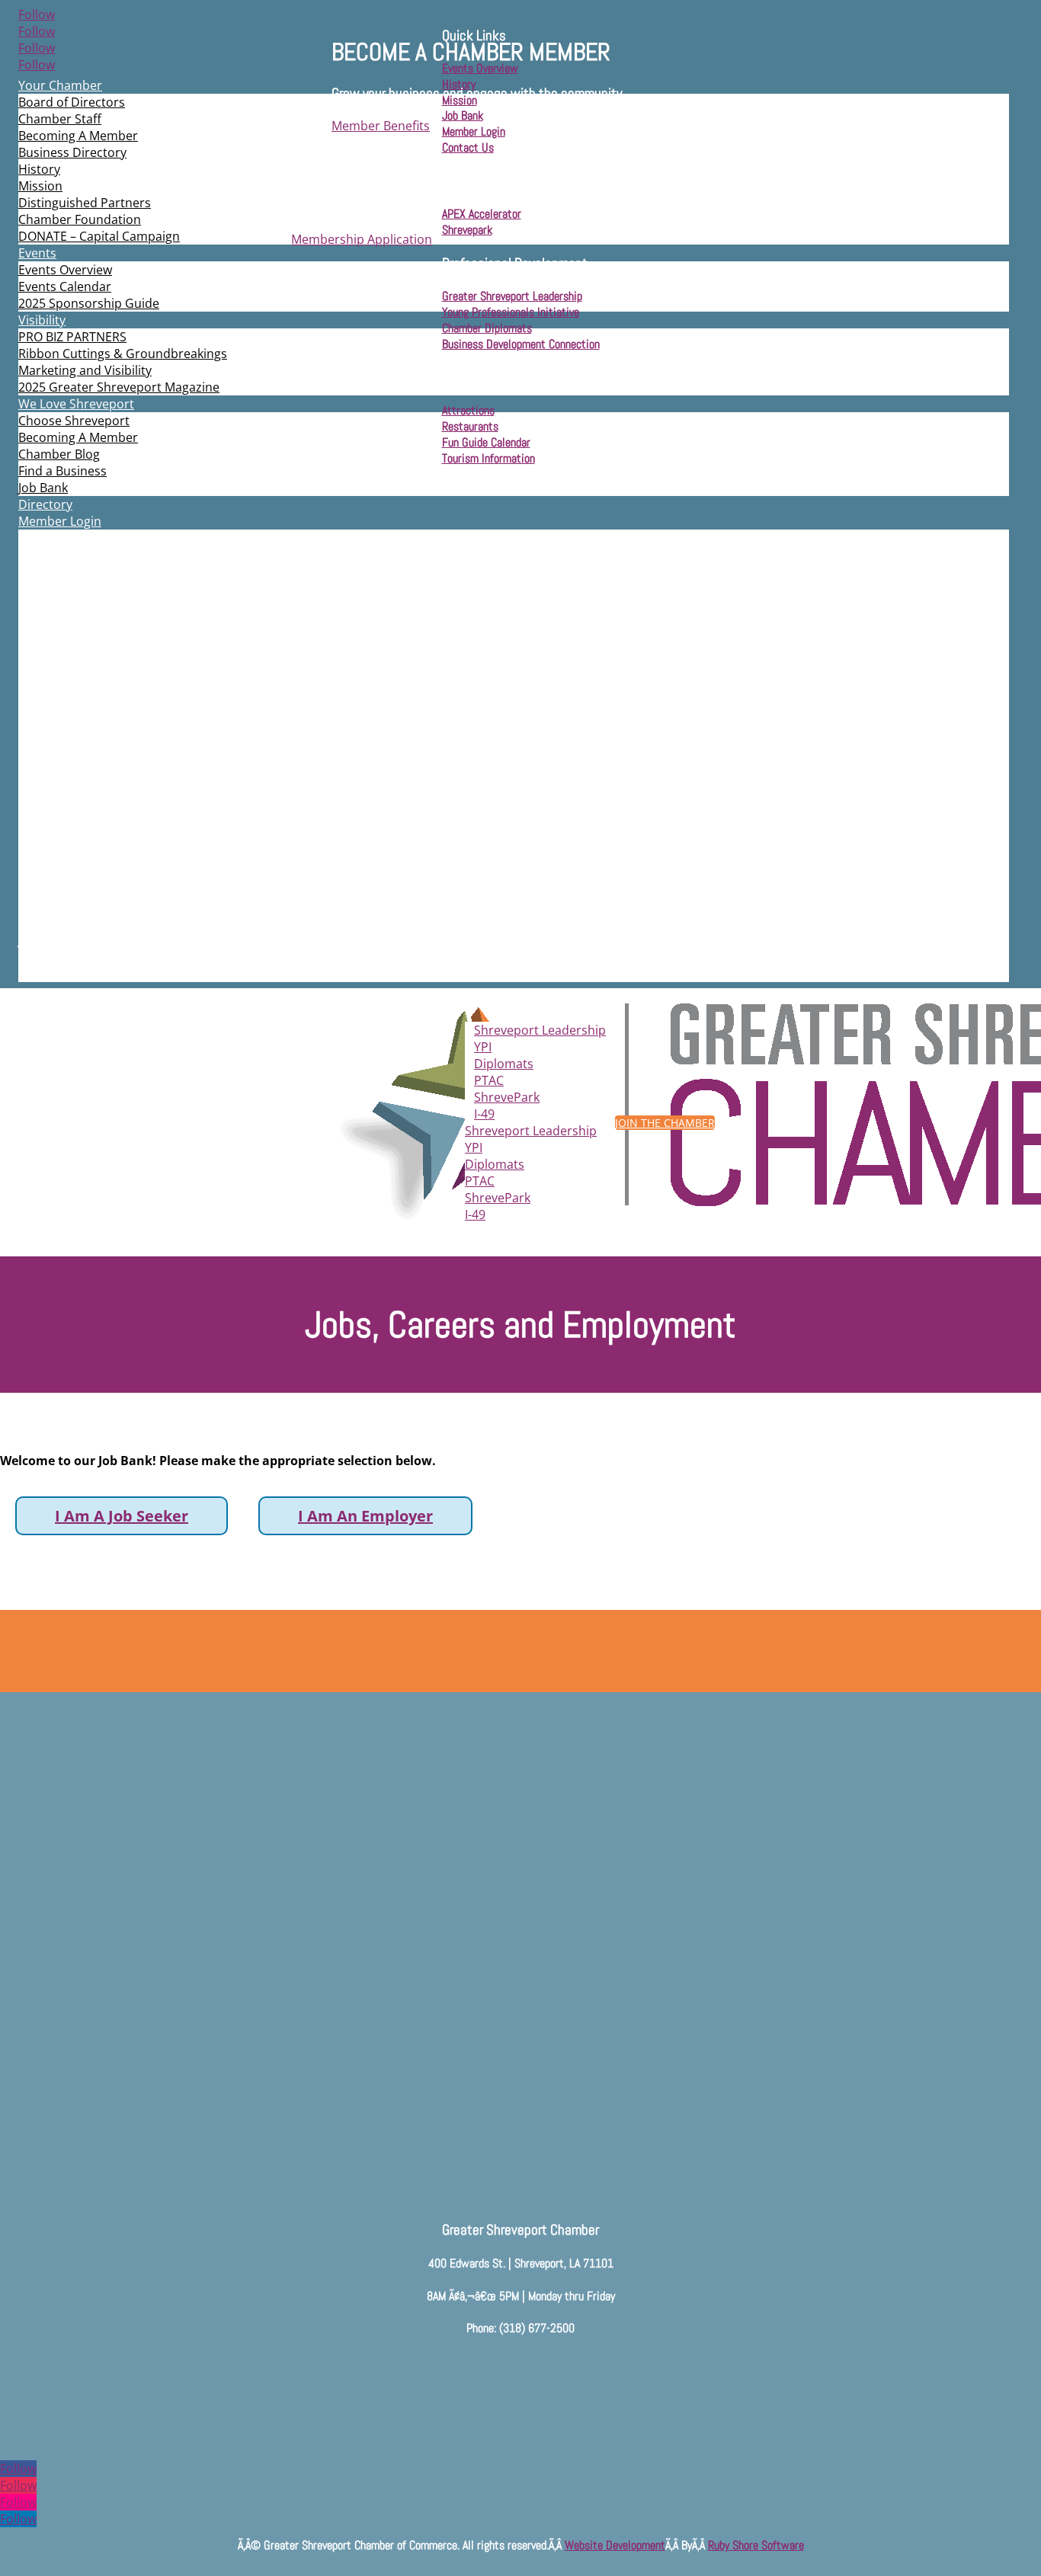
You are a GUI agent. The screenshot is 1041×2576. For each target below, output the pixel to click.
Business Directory (72, 152)
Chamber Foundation (80, 219)
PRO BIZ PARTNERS (72, 337)
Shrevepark (467, 230)
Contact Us (468, 147)
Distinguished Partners (85, 203)
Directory (45, 504)
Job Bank (43, 488)
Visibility (42, 320)
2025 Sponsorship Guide (89, 303)
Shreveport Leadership (540, 1030)
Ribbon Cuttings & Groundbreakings (123, 354)
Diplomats (504, 1064)
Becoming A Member (78, 136)
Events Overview (65, 270)
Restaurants (470, 426)
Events (37, 253)
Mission (40, 186)
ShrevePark (507, 1097)
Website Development (615, 2545)
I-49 (484, 1114)
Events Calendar (65, 286)
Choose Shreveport (74, 421)
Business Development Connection (521, 344)
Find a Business (62, 471)
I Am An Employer (365, 1516)
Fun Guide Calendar (486, 442)
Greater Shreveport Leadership (512, 296)
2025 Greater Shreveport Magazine (119, 387)
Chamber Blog (59, 454)
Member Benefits (381, 126)
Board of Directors (72, 102)
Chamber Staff (60, 119)
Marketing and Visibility (85, 370)
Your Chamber (60, 85)
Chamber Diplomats (487, 328)
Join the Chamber (665, 1123)
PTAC (489, 1080)
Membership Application (362, 239)
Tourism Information (488, 458)
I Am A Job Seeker (122, 1516)
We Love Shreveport (76, 404)
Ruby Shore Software (756, 2545)
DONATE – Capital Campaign (99, 236)
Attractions (468, 410)
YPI (483, 1047)
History (39, 169)
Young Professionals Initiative (511, 312)
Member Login (60, 521)
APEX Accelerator (482, 214)
